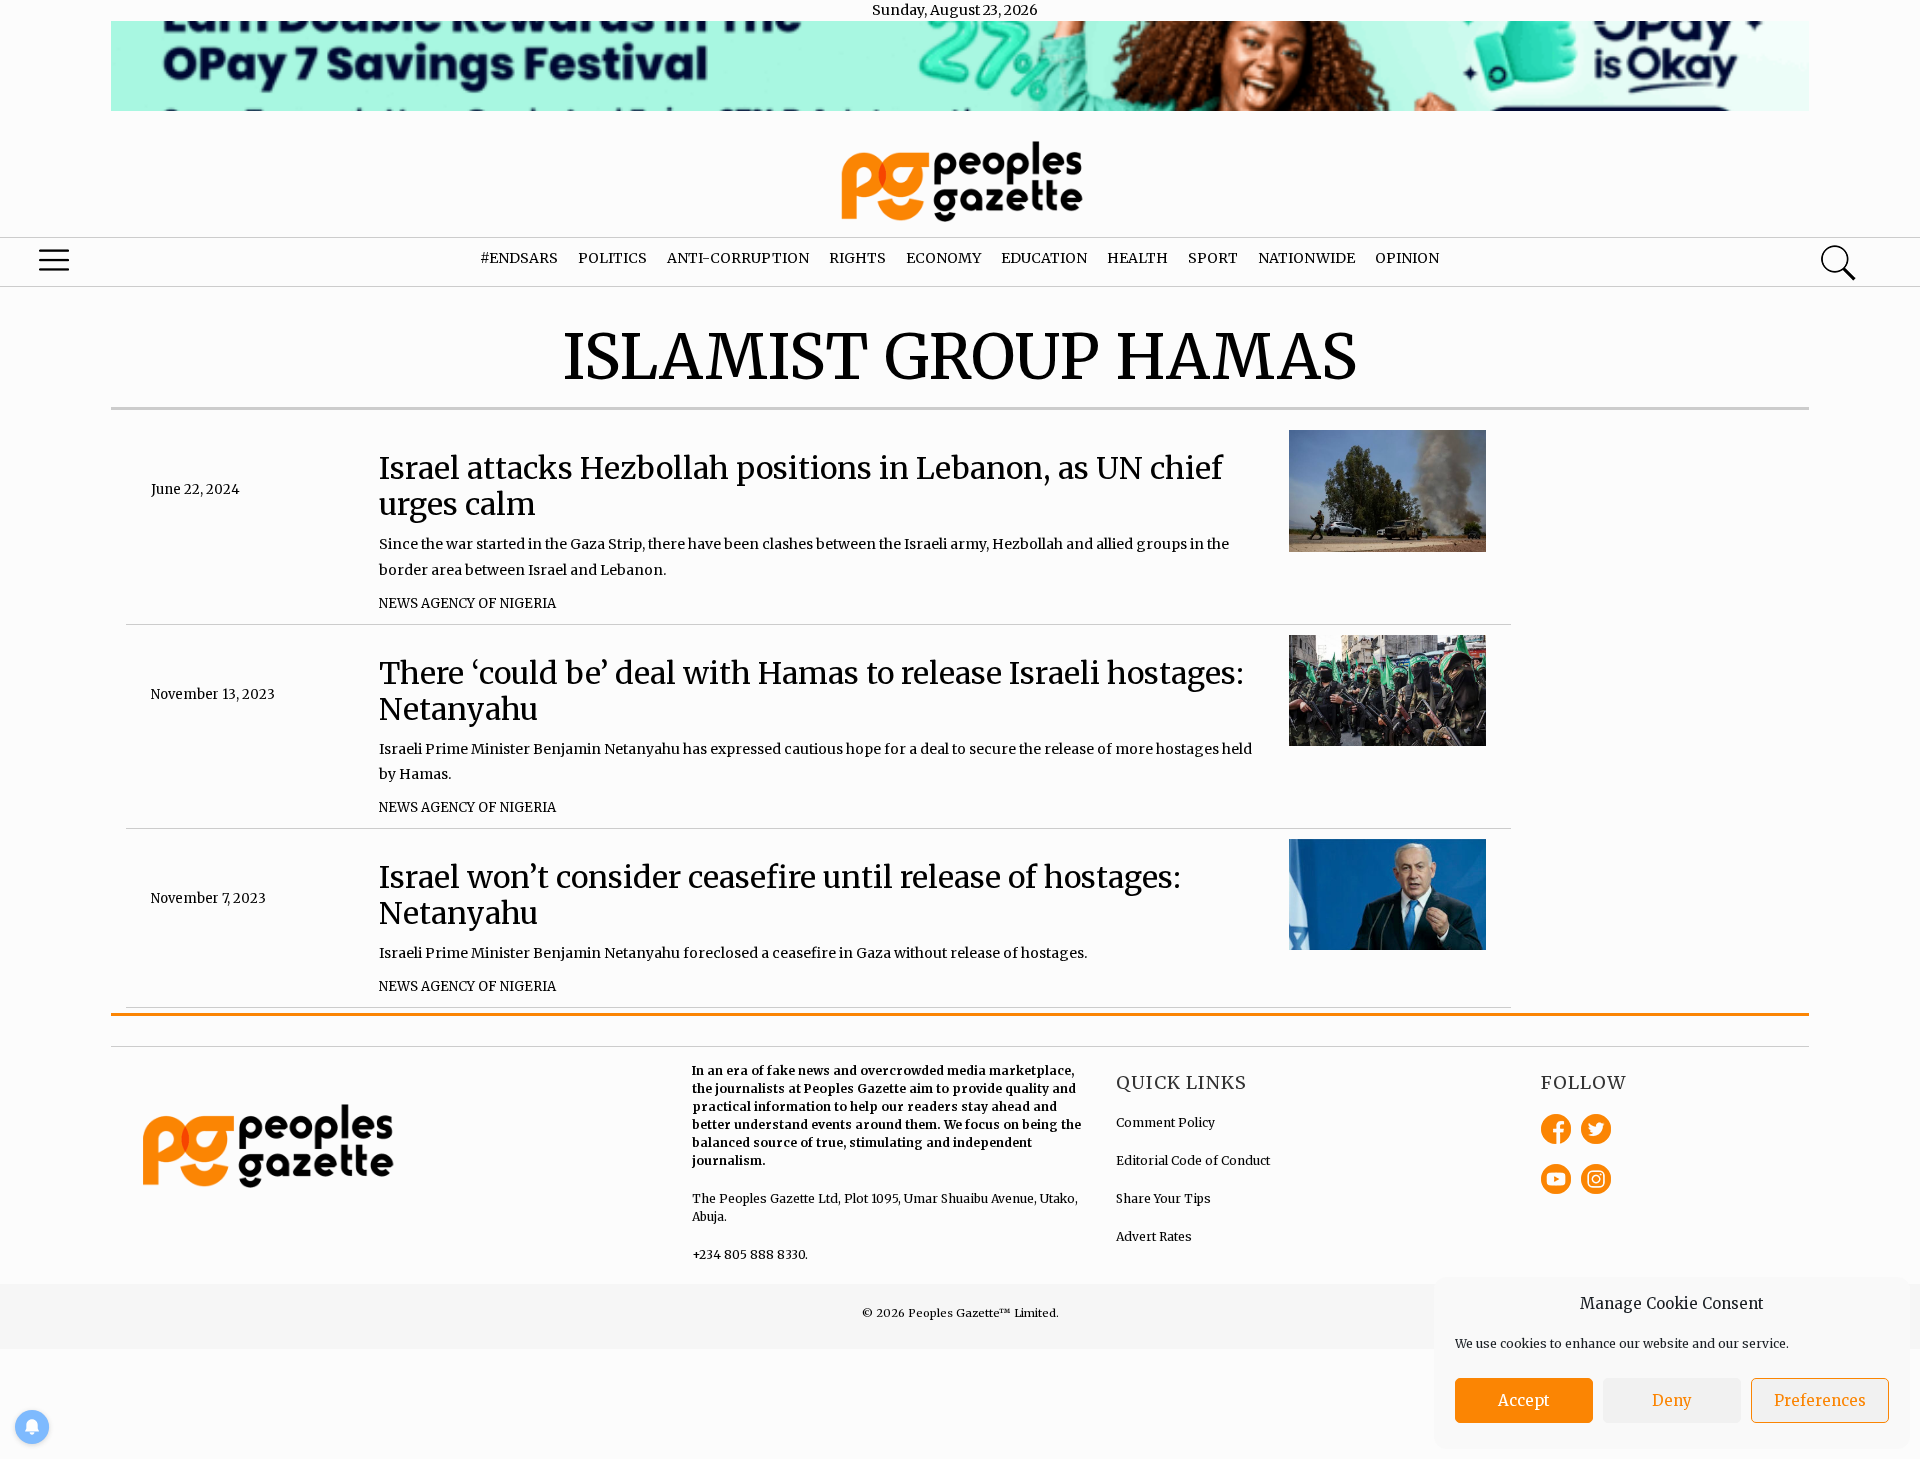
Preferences (1820, 1400)
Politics (612, 258)
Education (1044, 258)
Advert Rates (1154, 1236)
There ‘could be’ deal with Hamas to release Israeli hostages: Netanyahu (811, 691)
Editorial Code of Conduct (1193, 1160)
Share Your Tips (1163, 1198)
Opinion (1407, 258)
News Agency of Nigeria (467, 603)
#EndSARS (519, 258)
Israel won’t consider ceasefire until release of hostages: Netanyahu (780, 895)
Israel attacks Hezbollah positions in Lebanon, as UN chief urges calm (801, 486)
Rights (857, 258)
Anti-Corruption (738, 258)
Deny (1672, 1400)
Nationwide (1306, 258)
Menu (102, 265)
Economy (943, 258)
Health (1137, 258)
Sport (1213, 258)
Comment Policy (1165, 1122)
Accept (1524, 1400)
